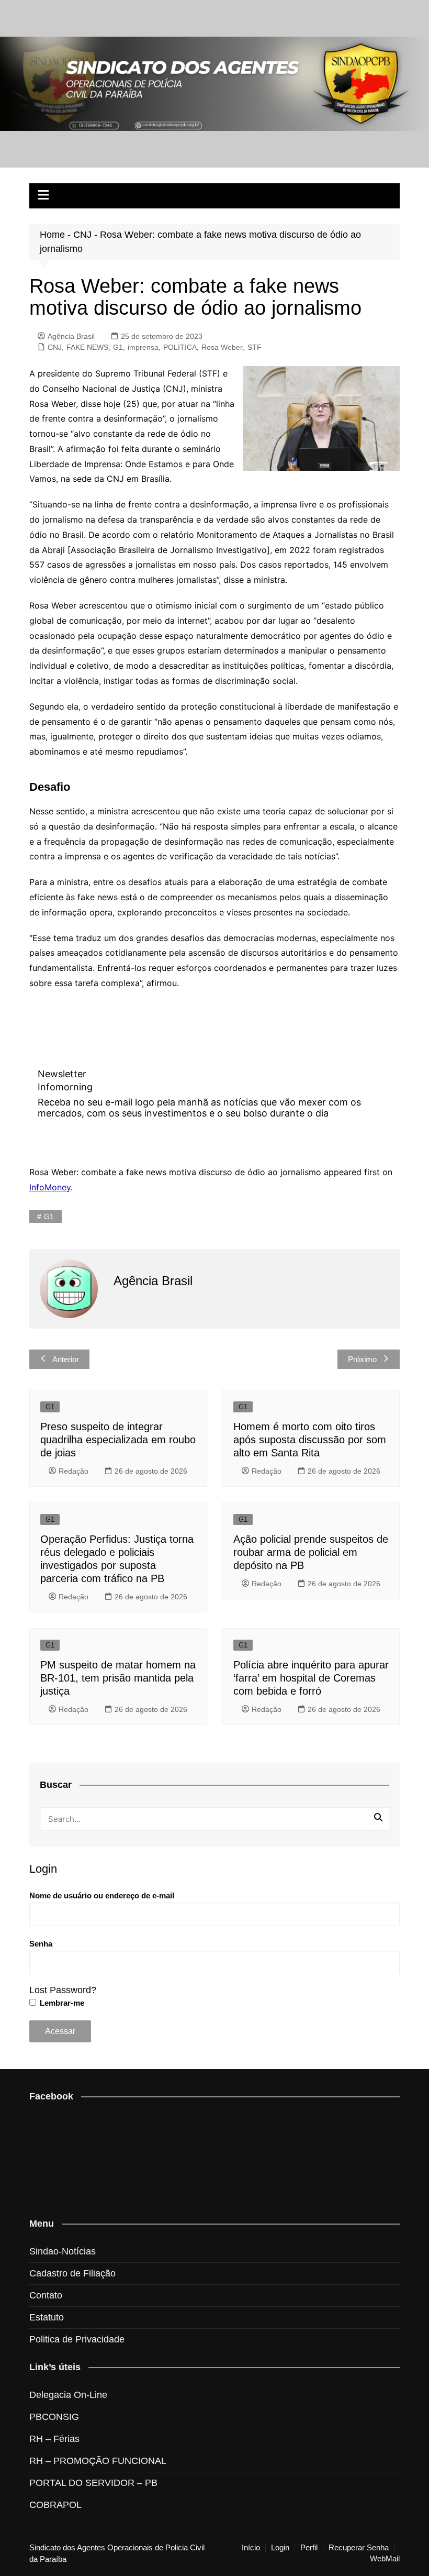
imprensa (143, 347)
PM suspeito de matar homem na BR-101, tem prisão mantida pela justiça (118, 1678)
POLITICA (180, 347)
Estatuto (47, 2317)
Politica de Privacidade (77, 2339)
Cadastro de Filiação (72, 2273)
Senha (41, 1944)
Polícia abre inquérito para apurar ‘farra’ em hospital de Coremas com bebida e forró (311, 1678)
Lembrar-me (61, 2003)
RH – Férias (54, 2439)
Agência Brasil (71, 336)
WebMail (385, 2559)
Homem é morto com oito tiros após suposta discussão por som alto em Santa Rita (310, 1440)
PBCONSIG (54, 2417)
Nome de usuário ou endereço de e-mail (102, 1895)
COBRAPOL (55, 2505)
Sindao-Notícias (63, 2251)
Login (280, 2548)
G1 (118, 347)
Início (251, 2548)
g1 (49, 1217)
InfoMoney (50, 1187)
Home (52, 235)
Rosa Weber (222, 347)
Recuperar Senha (359, 2548)
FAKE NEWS (87, 347)
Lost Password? (63, 1990)
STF (255, 347)
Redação (74, 1471)
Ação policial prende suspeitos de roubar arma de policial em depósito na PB (311, 1552)
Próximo (362, 1359)
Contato (46, 2295)
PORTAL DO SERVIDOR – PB (93, 2483)
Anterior (66, 1359)
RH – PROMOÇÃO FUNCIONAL (98, 2461)
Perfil (309, 2548)
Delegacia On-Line (68, 2395)
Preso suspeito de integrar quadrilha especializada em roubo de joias (118, 1440)
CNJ (82, 235)
